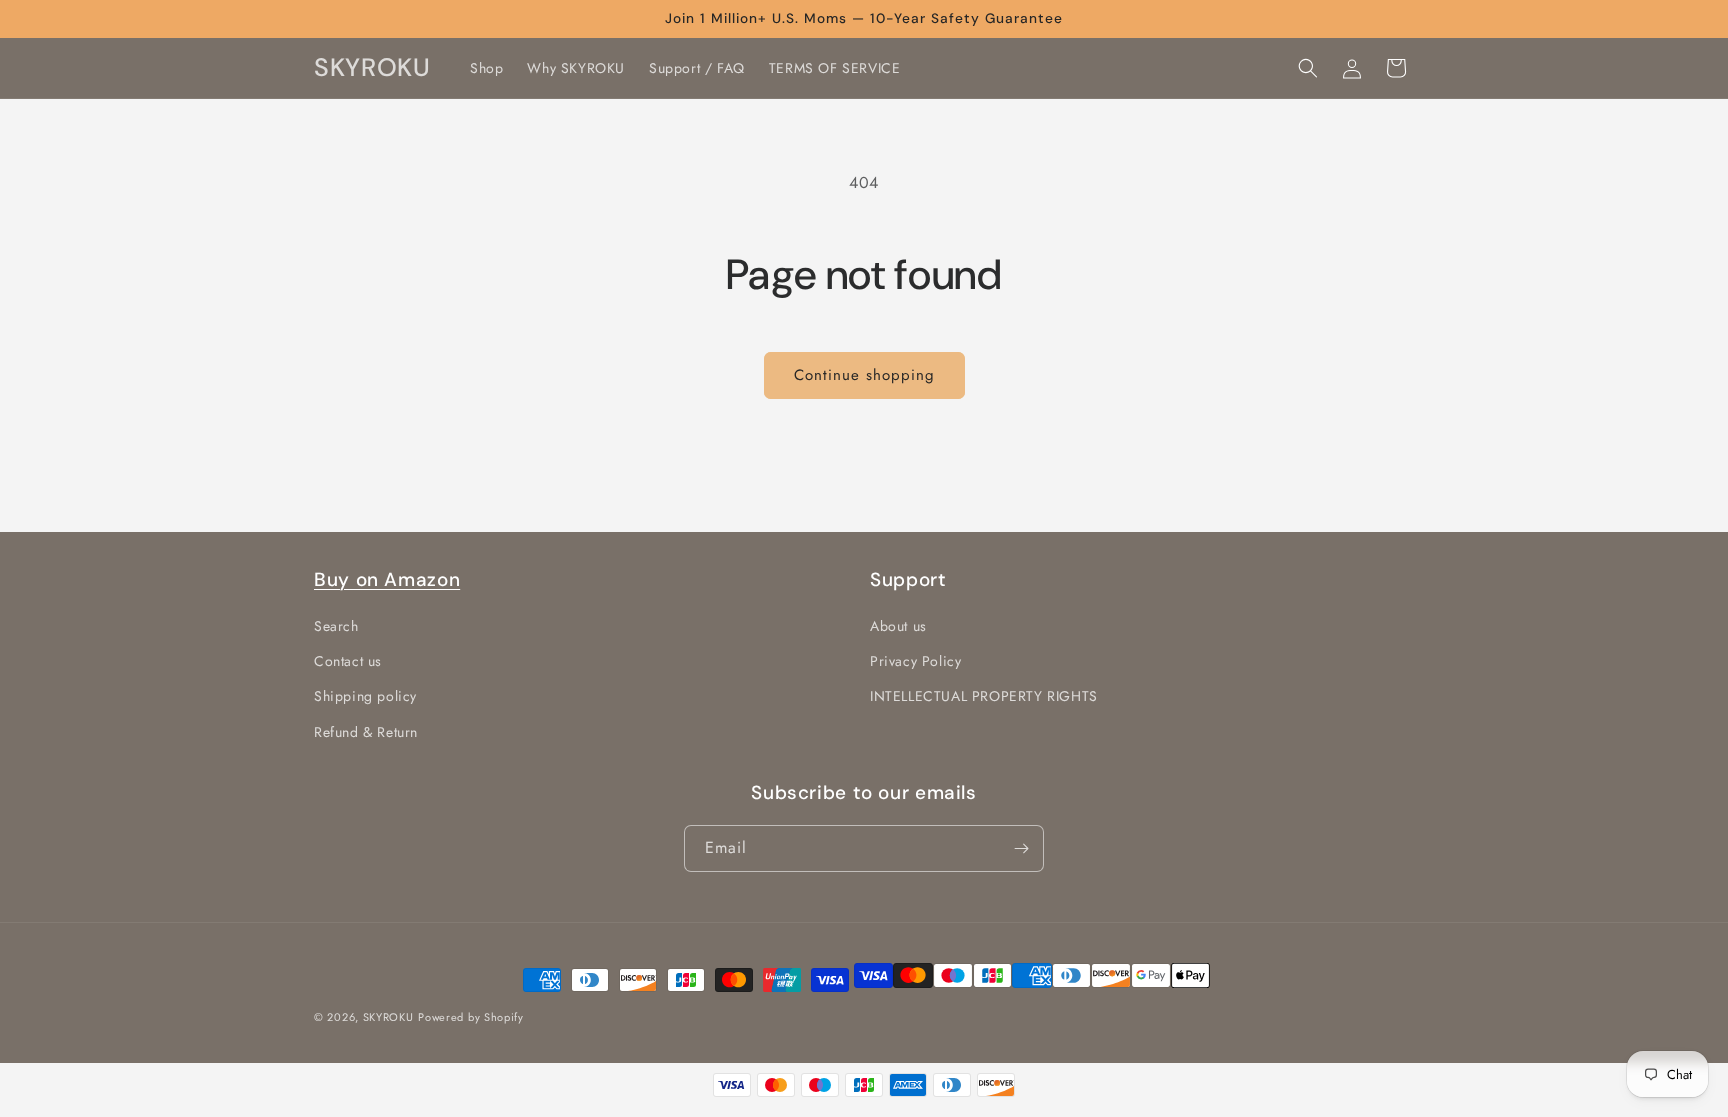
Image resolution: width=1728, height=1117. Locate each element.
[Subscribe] (1021, 848)
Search (336, 627)
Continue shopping (864, 375)
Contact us (348, 662)
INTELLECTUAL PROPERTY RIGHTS (984, 697)
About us (898, 627)
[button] (1308, 68)
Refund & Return (366, 732)
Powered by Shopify (471, 1017)
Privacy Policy (915, 662)
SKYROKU (388, 1017)
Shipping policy (365, 697)
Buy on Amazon (387, 579)
